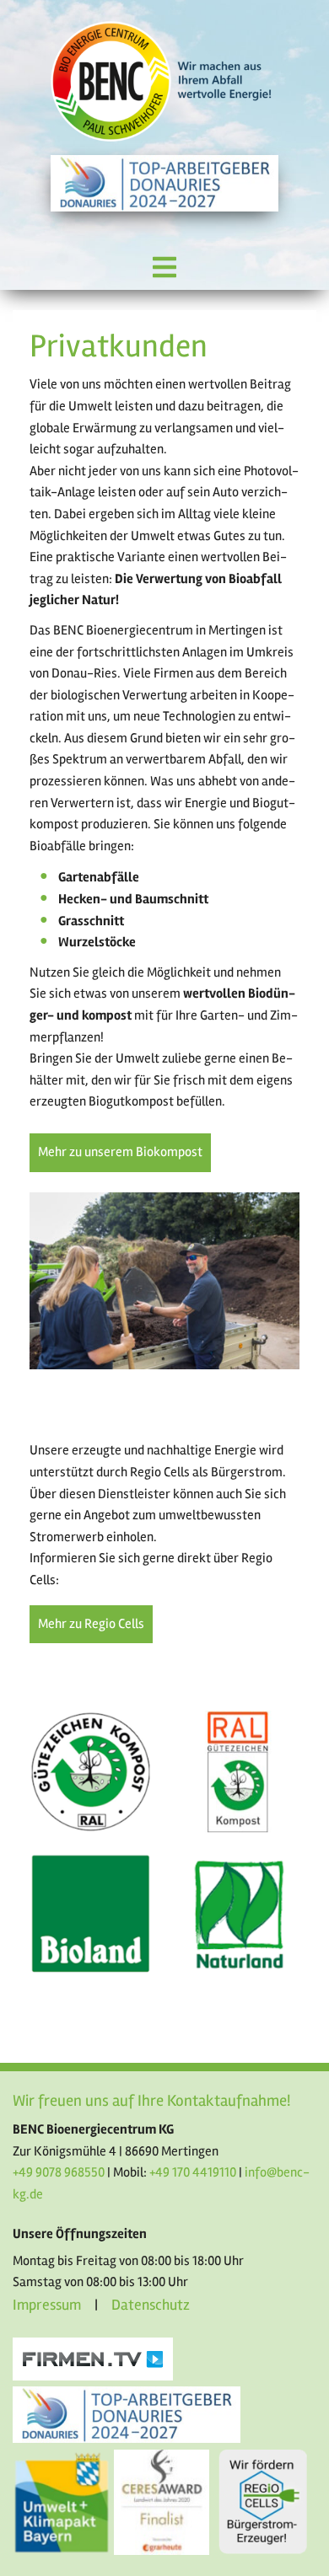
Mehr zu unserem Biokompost (120, 1152)
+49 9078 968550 (59, 2172)
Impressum (47, 2305)
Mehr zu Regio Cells (91, 1624)
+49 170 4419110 (193, 2172)
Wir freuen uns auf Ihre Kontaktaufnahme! (151, 2101)
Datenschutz (151, 2305)
